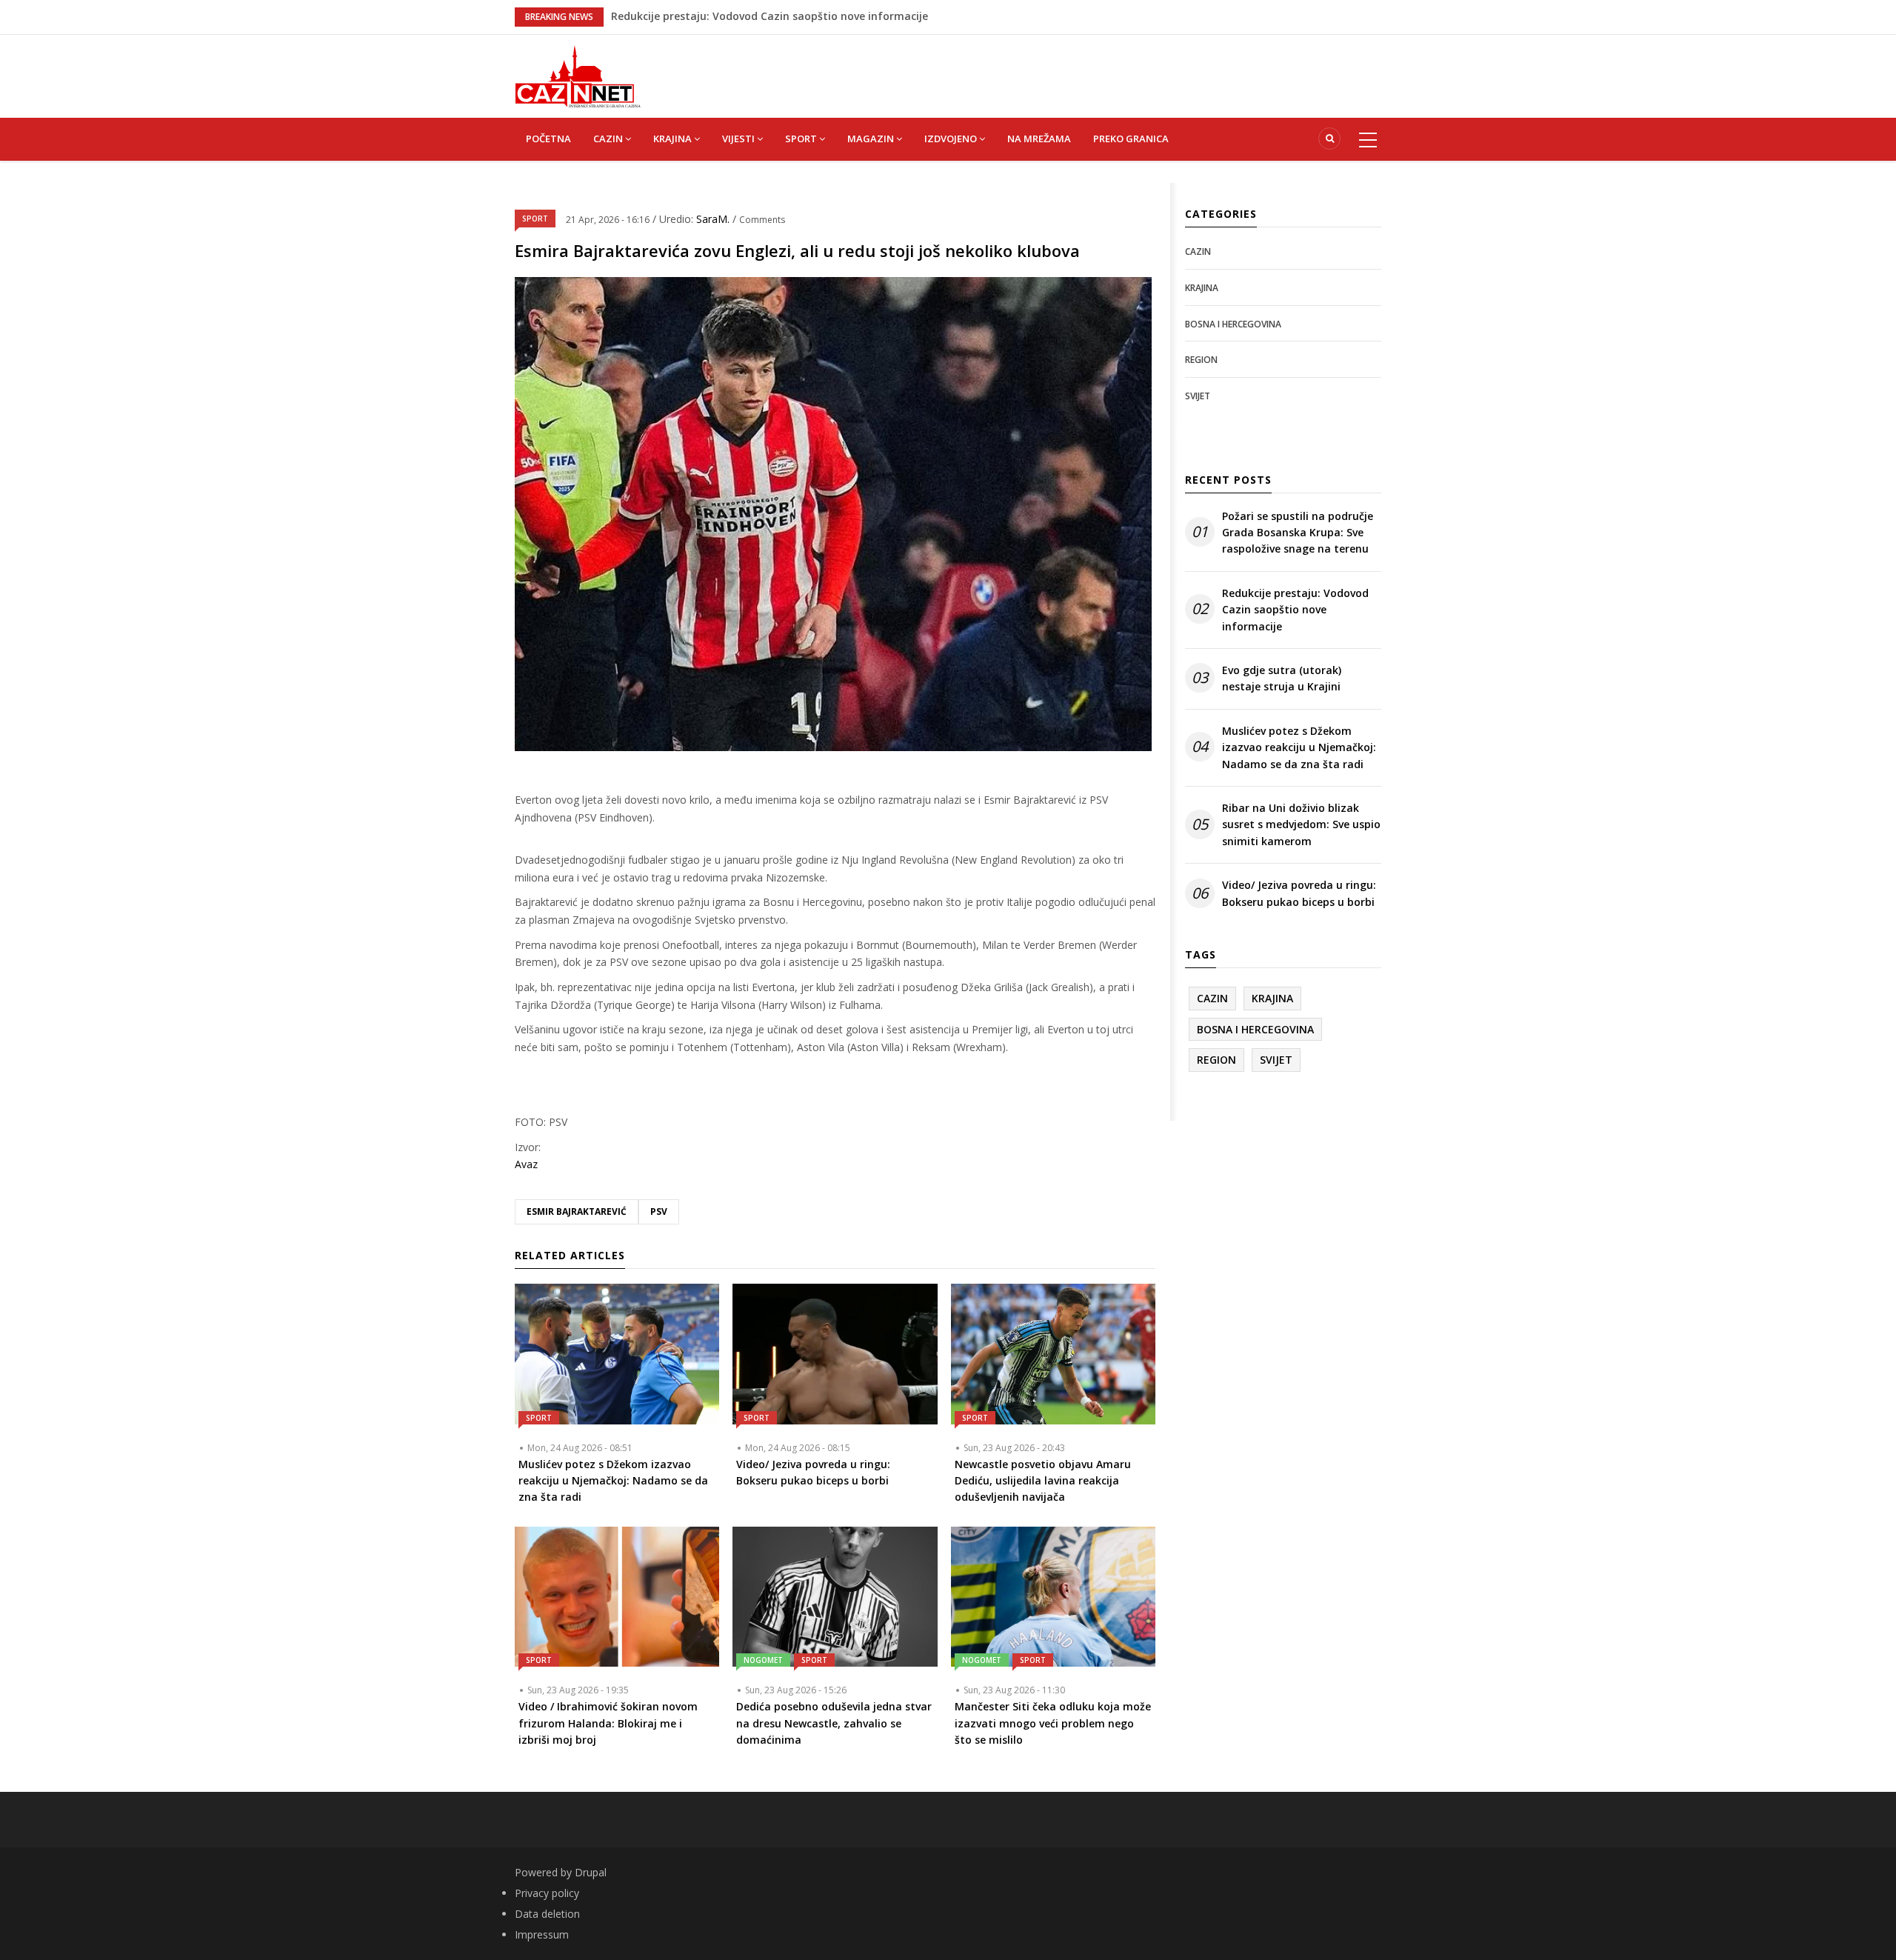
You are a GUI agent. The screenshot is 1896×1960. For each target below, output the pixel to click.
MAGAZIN (872, 139)
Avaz (526, 1164)
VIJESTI (740, 139)
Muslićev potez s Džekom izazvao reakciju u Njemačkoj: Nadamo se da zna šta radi (1299, 747)
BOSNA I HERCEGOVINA (1233, 324)
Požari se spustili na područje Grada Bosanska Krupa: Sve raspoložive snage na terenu (834, 16)
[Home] (578, 75)
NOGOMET (763, 1660)
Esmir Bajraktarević (577, 1211)
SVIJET (1198, 396)
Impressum (542, 1934)
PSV (659, 1211)
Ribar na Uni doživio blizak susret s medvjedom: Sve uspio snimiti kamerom (1301, 824)
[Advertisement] (1022, 68)
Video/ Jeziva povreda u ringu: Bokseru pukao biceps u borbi (1299, 893)
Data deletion (547, 1914)
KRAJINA (674, 139)
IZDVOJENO (952, 139)
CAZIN (609, 139)
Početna (548, 139)
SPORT (802, 139)
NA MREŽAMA (1039, 139)
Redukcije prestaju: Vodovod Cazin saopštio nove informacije (1295, 610)
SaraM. (714, 219)
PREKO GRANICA (1131, 139)
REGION (1201, 360)
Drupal (591, 1872)
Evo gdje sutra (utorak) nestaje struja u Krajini (1282, 678)
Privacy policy (547, 1893)
